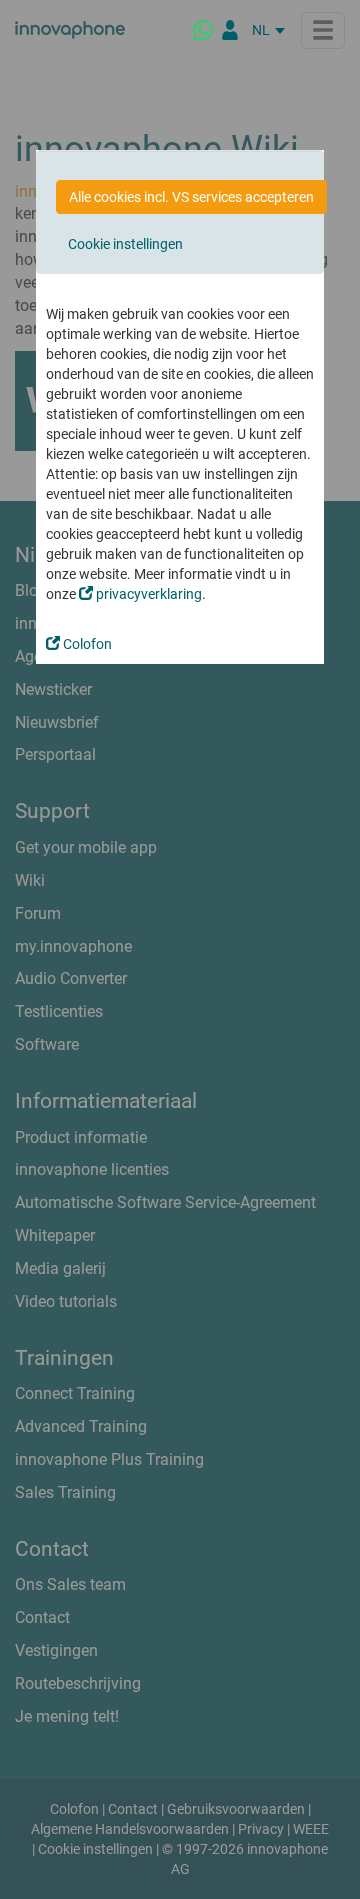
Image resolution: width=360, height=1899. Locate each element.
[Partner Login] (230, 30)
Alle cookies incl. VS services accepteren (191, 197)
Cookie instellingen (125, 244)
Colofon (86, 644)
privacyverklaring (147, 594)
